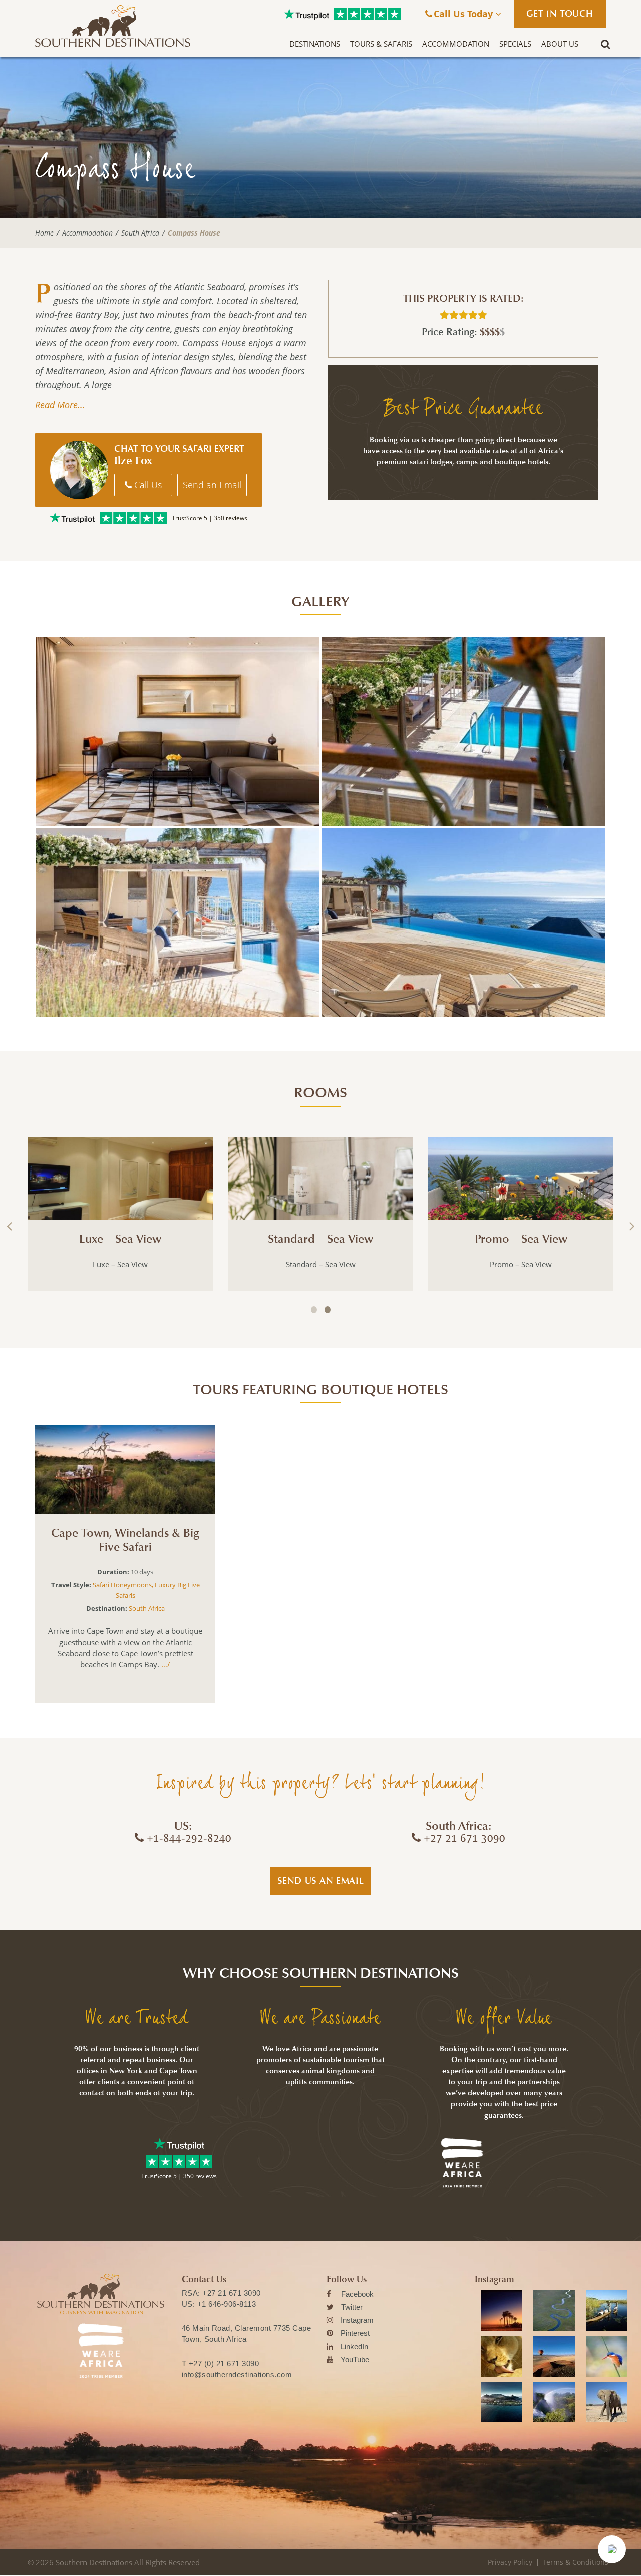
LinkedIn (354, 2346)
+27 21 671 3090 (232, 2293)
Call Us (147, 485)
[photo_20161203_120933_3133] (463, 731)
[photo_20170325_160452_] (463, 922)
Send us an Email (321, 1881)
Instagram (357, 2320)
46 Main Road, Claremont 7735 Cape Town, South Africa (247, 2334)
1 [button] (314, 1310)
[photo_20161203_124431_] (178, 731)
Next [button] (631, 1226)
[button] (612, 2549)
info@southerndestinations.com (237, 2374)
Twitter (352, 2307)
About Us (560, 44)
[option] (120, 1214)
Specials (515, 44)
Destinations (315, 44)
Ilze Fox (133, 461)
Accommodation (456, 44)
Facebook (357, 2294)
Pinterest (355, 2333)
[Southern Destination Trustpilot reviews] (306, 14)
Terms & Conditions (575, 2562)
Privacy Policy (510, 2562)
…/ (165, 1664)
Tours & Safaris (381, 44)
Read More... (60, 405)
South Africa (140, 233)
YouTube (355, 2359)
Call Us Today (464, 14)
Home (44, 233)
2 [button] (328, 1310)
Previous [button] (10, 1226)
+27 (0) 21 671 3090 (224, 2363)
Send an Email (212, 485)
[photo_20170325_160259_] (178, 922)
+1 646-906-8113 (227, 2304)
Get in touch (560, 14)
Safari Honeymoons (122, 1585)
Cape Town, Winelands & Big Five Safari (125, 1541)
